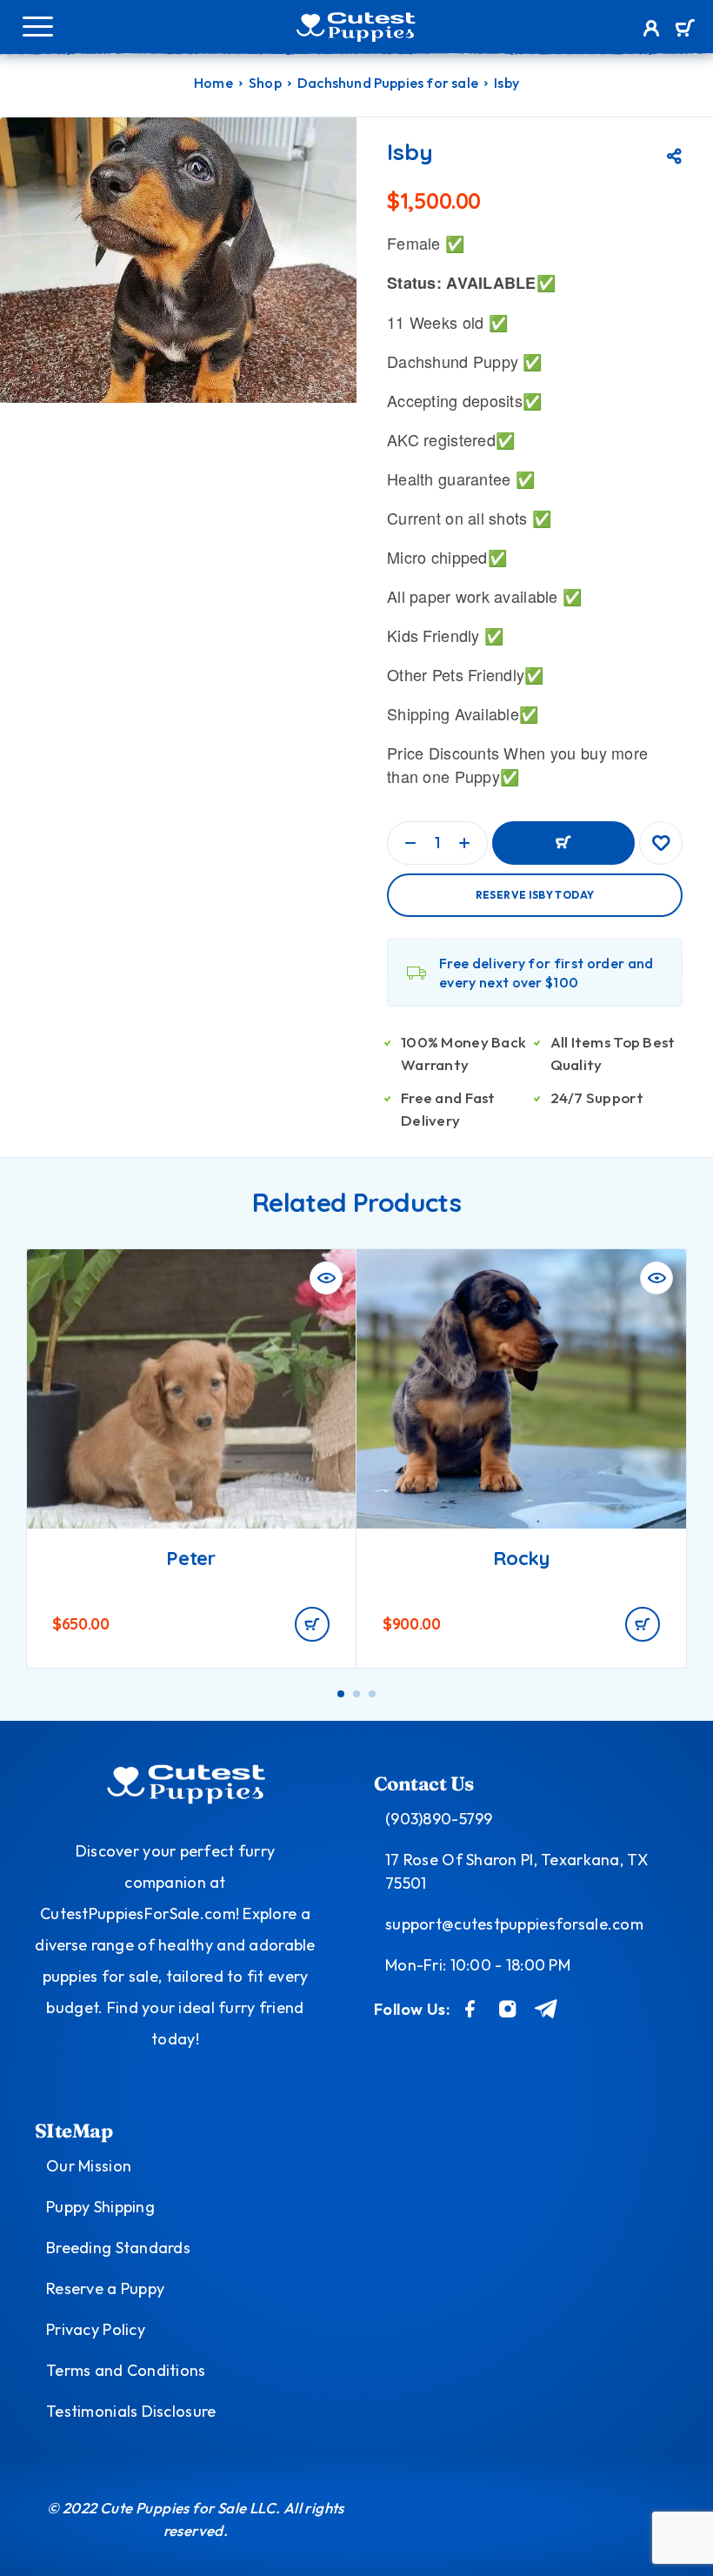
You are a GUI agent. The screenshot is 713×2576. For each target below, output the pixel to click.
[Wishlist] (661, 843)
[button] (312, 1624)
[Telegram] (546, 2009)
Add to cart (563, 843)
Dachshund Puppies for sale (388, 83)
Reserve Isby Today (535, 895)
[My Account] (652, 30)
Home (213, 83)
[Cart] (685, 30)
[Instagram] (508, 2009)
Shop (265, 83)
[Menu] (37, 26)
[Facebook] (470, 2009)
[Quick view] (326, 1278)
